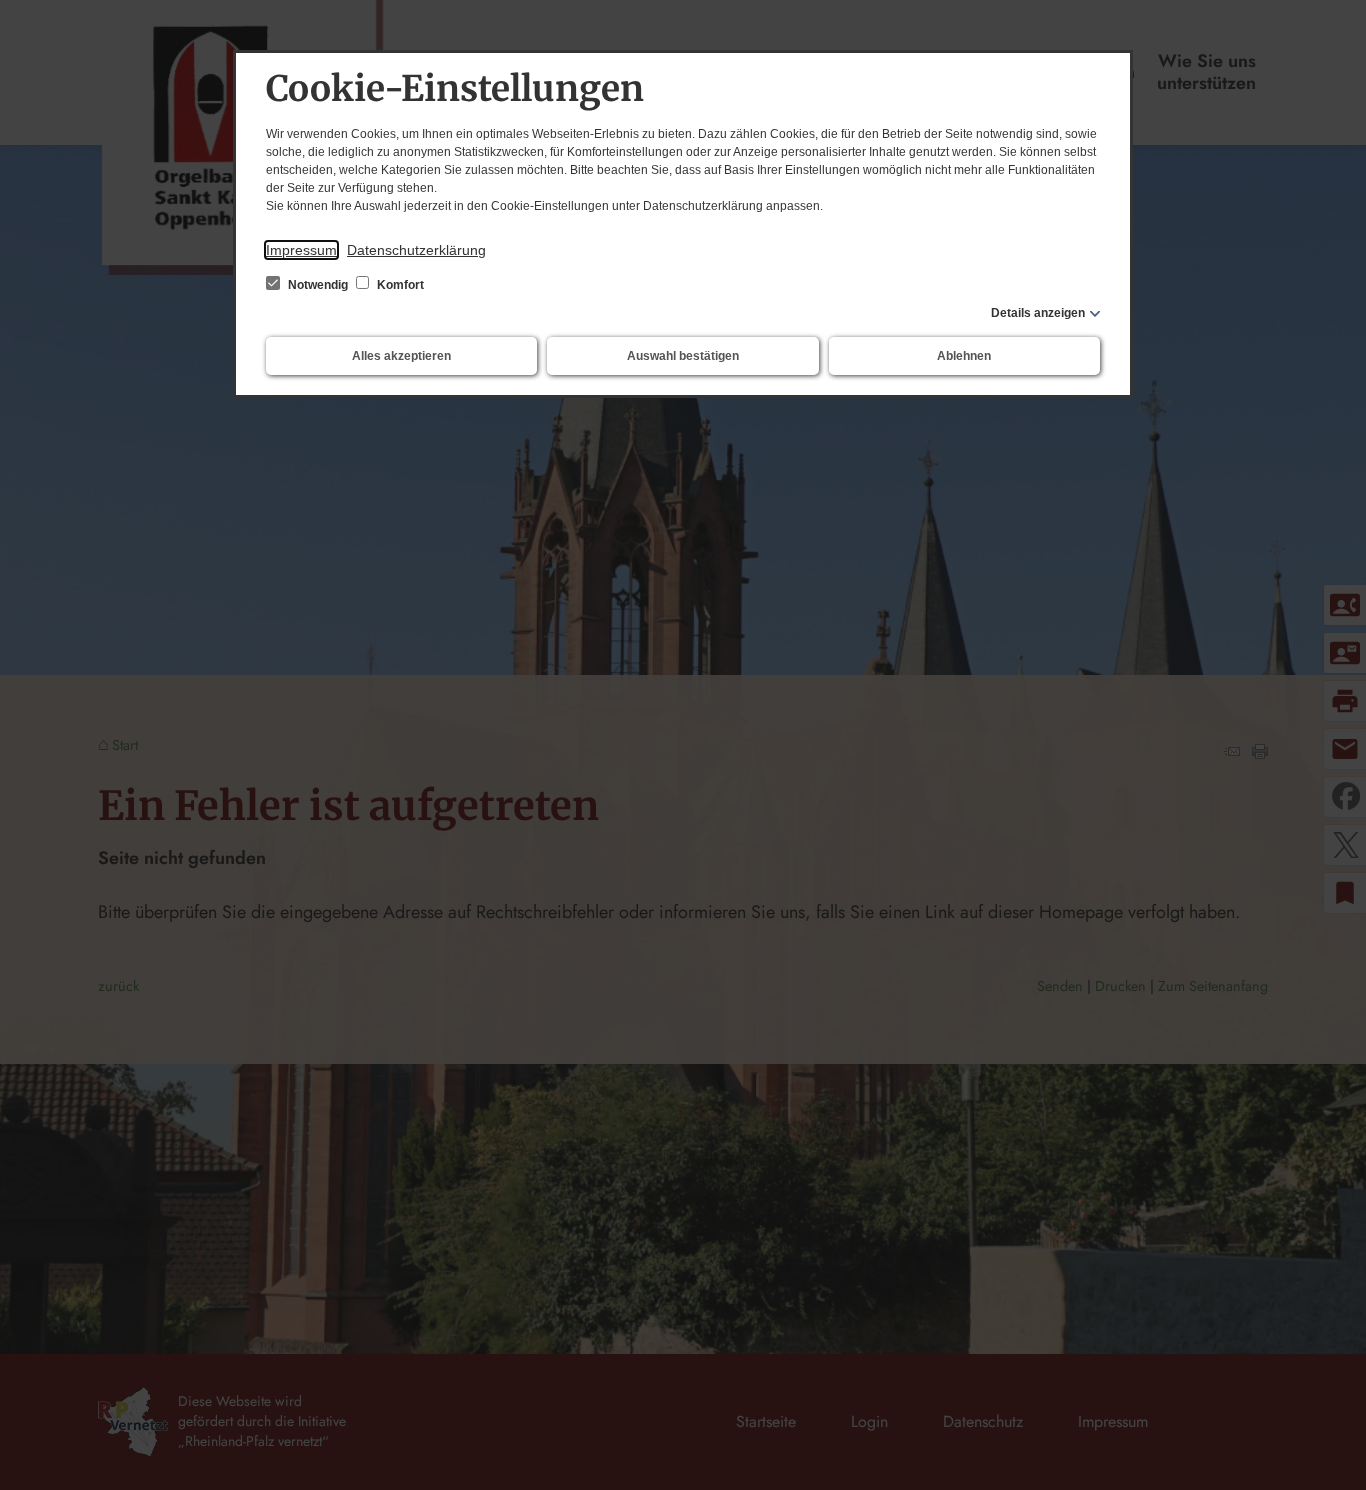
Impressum (301, 250)
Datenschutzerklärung (416, 250)
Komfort (399, 285)
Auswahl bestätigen (683, 356)
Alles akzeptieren (401, 356)
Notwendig (318, 285)
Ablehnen (964, 356)
